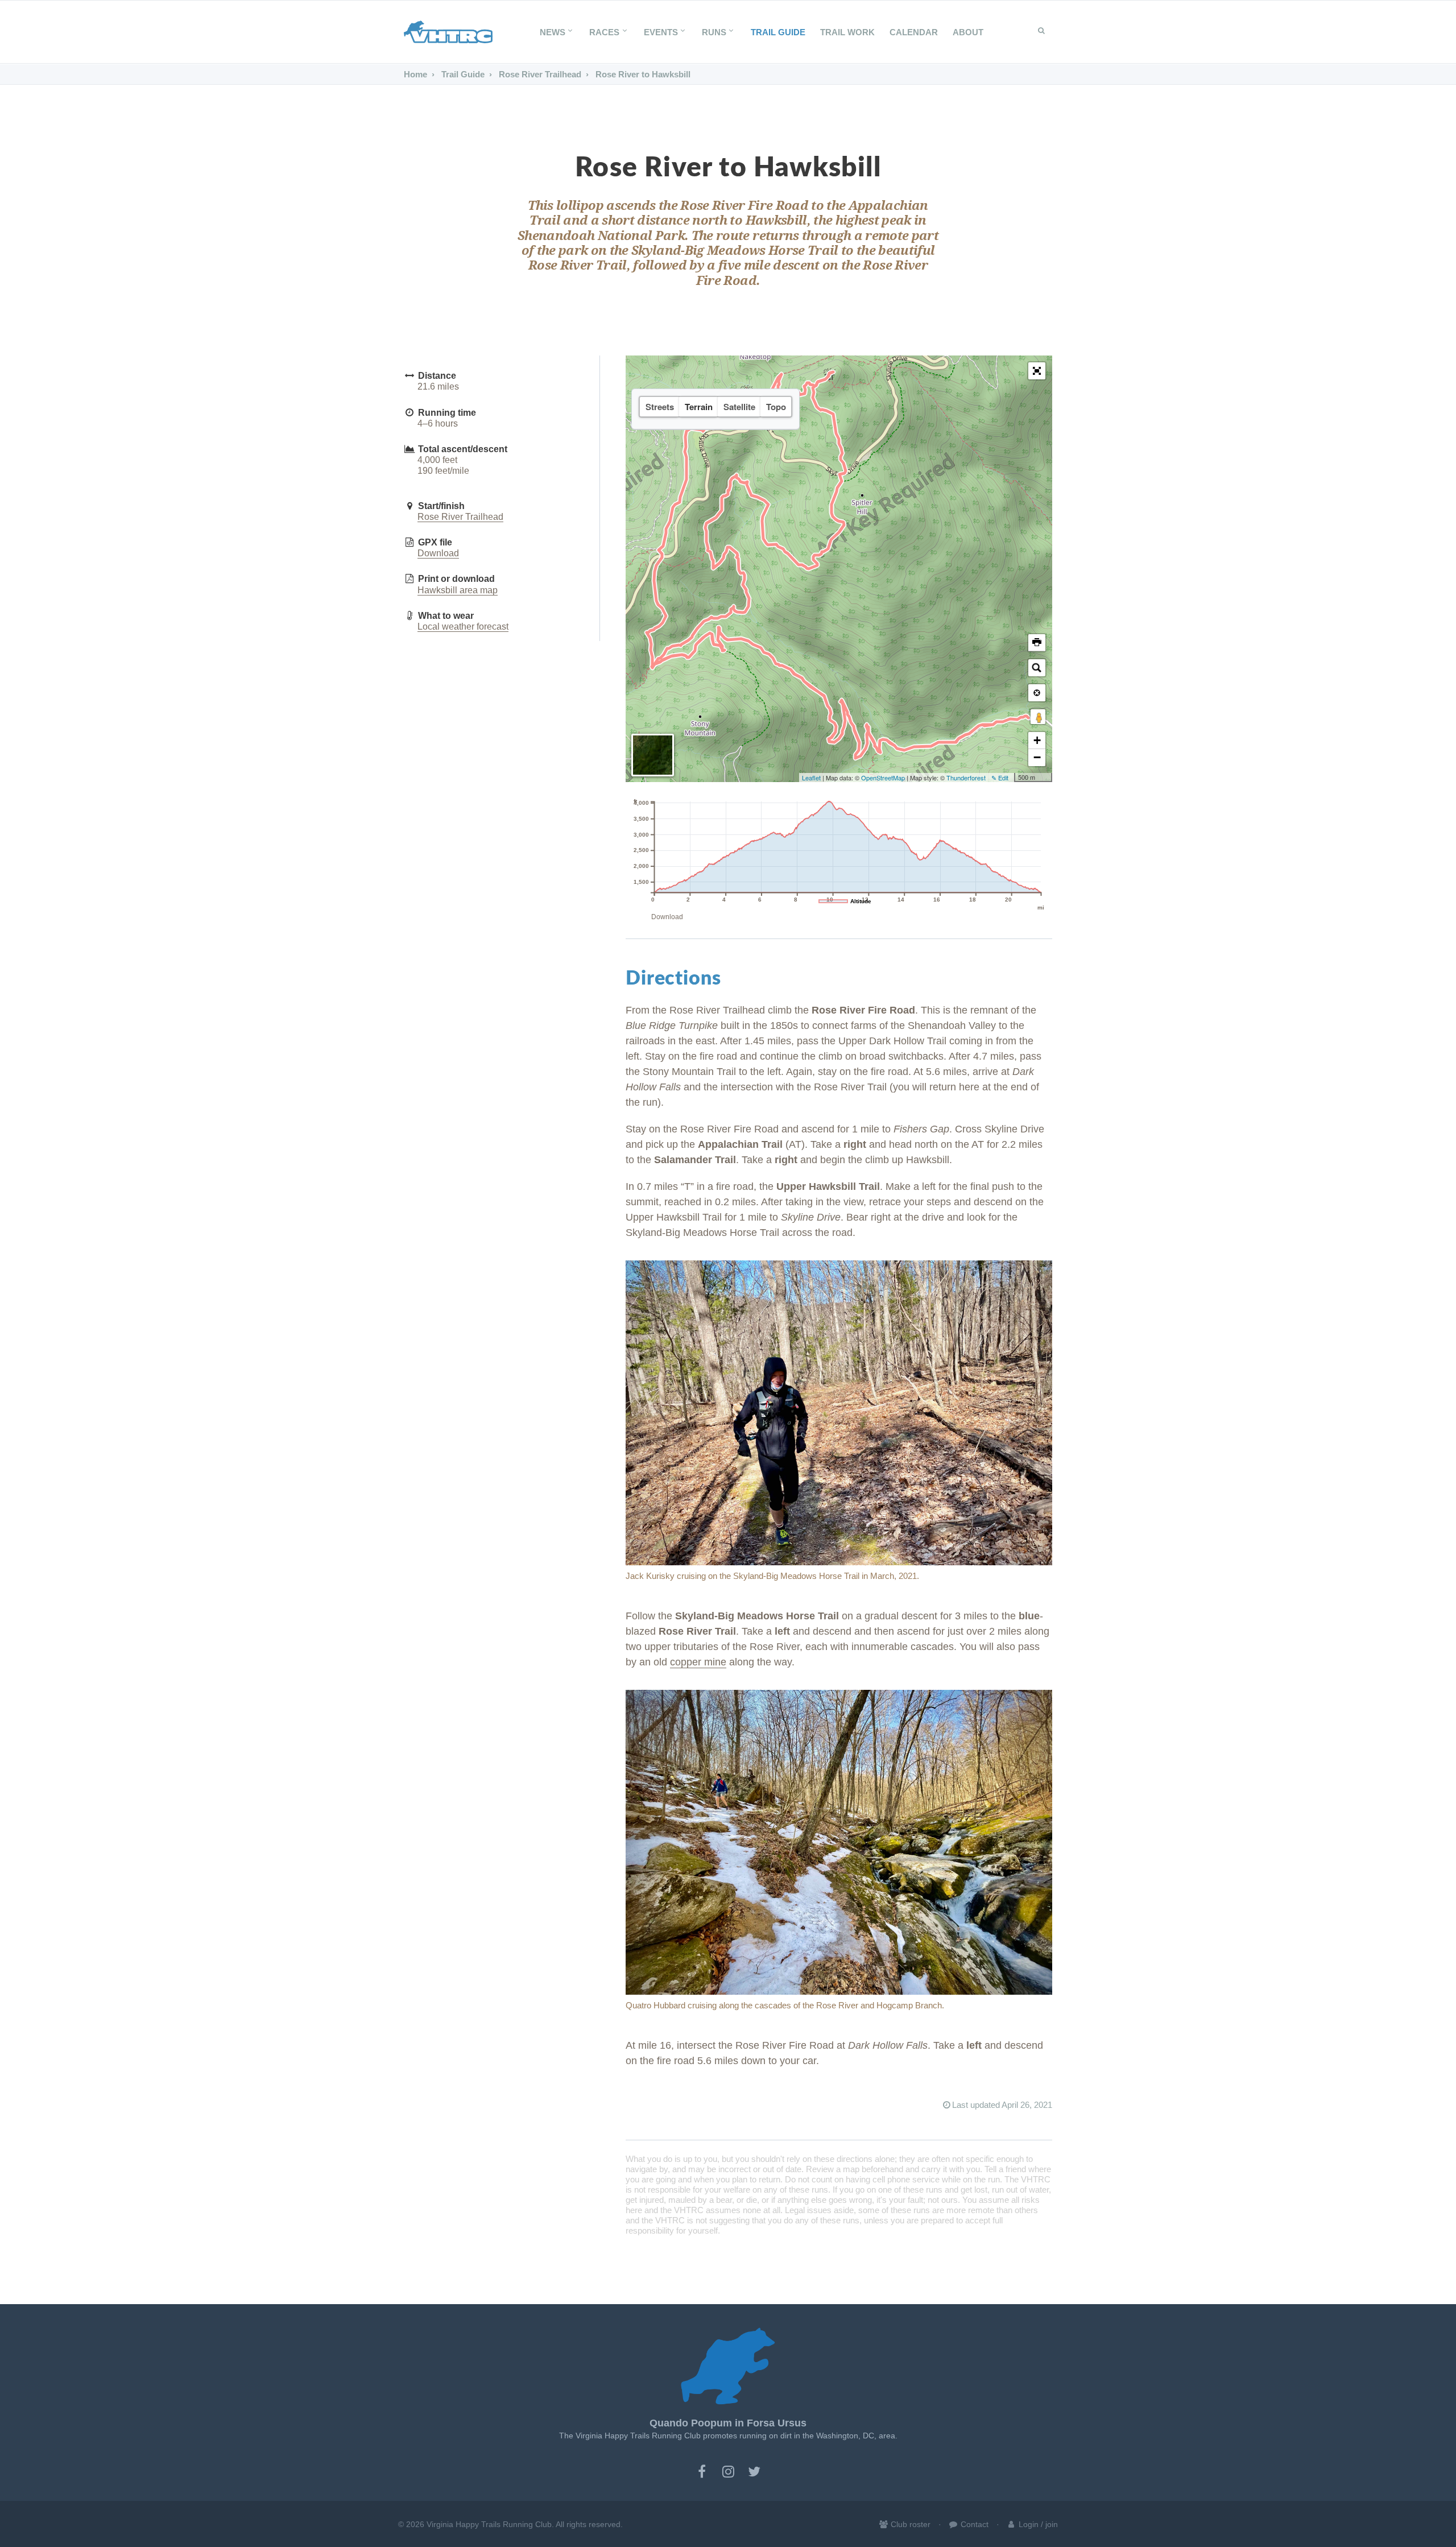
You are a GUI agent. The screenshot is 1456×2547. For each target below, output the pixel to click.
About (968, 32)
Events (661, 32)
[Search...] (1037, 668)
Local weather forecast (463, 627)
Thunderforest (966, 778)
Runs (714, 32)
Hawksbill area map (458, 590)
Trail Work (847, 32)
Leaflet (811, 778)
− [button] (1037, 757)
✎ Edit (1000, 778)
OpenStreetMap (883, 778)
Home (415, 74)
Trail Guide (778, 32)
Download (438, 553)
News (553, 32)
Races (604, 32)
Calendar (914, 32)
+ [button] (1037, 740)
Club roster (909, 2524)
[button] (1037, 371)
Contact (973, 2524)
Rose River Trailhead (539, 74)
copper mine (698, 1662)
